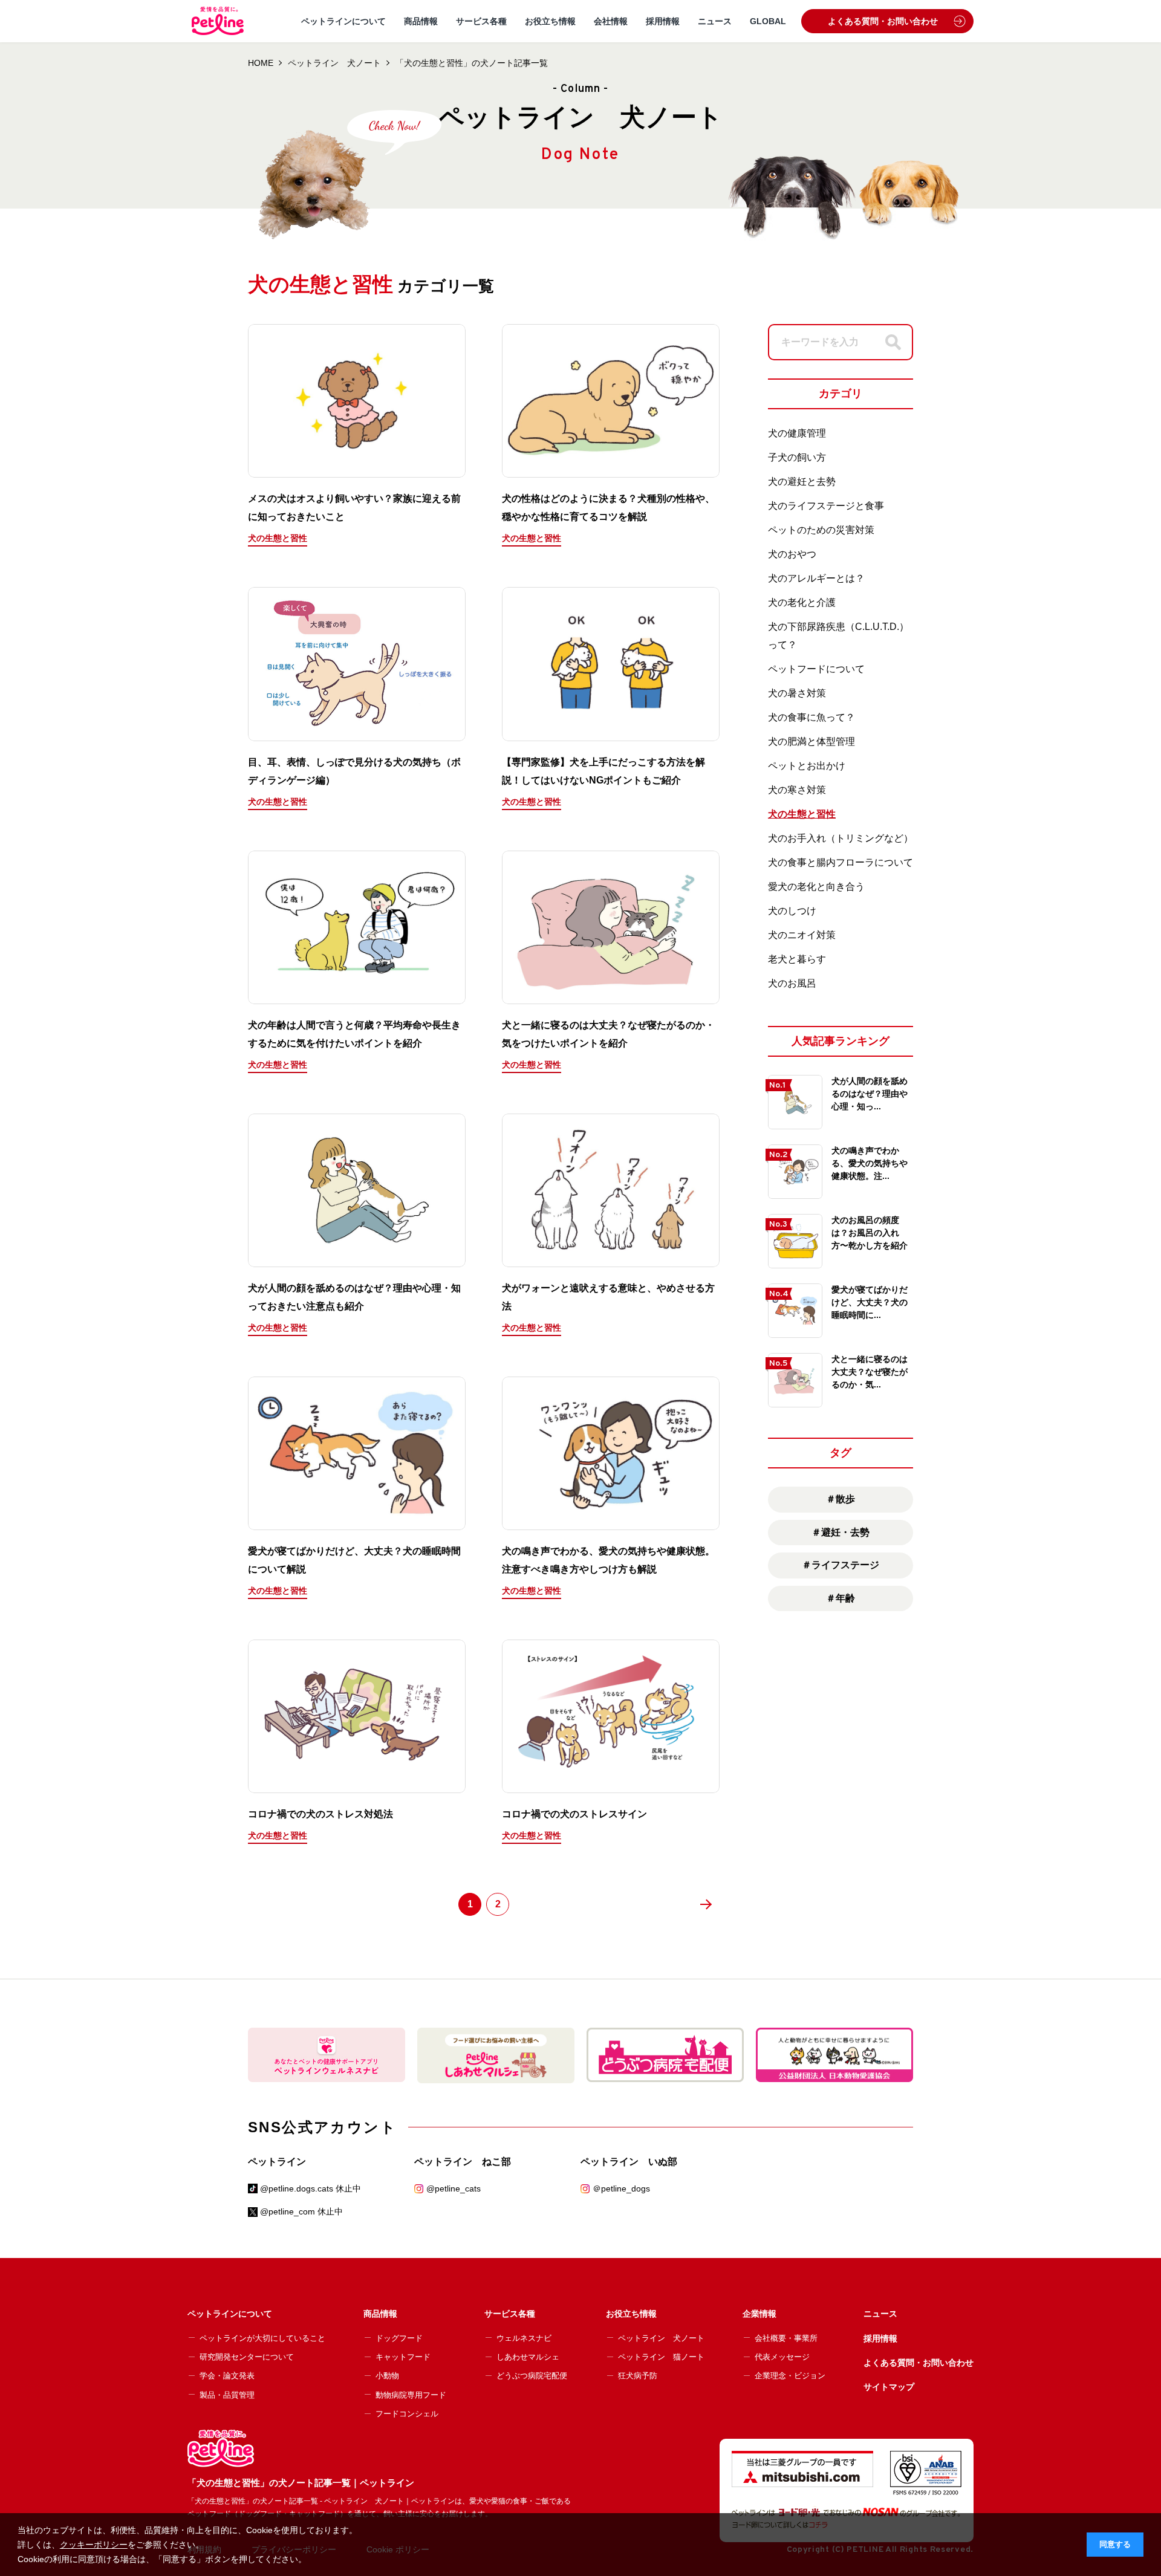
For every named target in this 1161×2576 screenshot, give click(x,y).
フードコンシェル (407, 2414)
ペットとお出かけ (807, 766)
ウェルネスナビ (524, 2338)
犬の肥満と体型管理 (811, 741)
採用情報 (663, 21)
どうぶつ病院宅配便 (532, 2376)
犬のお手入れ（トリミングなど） (841, 838)
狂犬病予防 (638, 2376)
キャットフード (403, 2357)
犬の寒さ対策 (797, 790)
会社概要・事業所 (786, 2338)
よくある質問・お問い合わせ (883, 21)
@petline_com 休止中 (301, 2211)
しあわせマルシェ (528, 2357)
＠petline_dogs (621, 2188)
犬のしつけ (792, 911)
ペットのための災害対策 (821, 530)
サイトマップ (889, 2387)
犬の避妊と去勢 (802, 482)
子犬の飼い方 (797, 457)
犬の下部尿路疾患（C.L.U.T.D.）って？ (838, 636)
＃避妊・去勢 (841, 1532)
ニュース (715, 21)
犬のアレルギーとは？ (816, 578)
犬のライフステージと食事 (826, 506)
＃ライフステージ (841, 1565)
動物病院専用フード (411, 2395)
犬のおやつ (792, 554)
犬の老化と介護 (802, 602)
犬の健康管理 (797, 433)
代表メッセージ (782, 2357)
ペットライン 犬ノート (334, 63)
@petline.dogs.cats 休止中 (311, 2188)
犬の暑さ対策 (797, 693)
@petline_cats (454, 2188)
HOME (261, 63)
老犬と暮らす (797, 959)
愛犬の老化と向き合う (816, 887)
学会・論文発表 (227, 2376)
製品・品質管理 (227, 2395)
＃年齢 (841, 1598)
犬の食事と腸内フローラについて (841, 862)
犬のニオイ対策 (802, 935)
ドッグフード (399, 2338)
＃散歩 (841, 1499)
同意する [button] (1115, 2545)
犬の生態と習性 (802, 814)
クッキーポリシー (94, 2545)
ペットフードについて (816, 669)
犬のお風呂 (792, 983)
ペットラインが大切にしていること (262, 2338)
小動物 (387, 2376)
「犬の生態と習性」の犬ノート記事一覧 (472, 63)
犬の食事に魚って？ (811, 717)
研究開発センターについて (247, 2357)
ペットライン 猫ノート (661, 2357)
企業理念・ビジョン (790, 2376)
